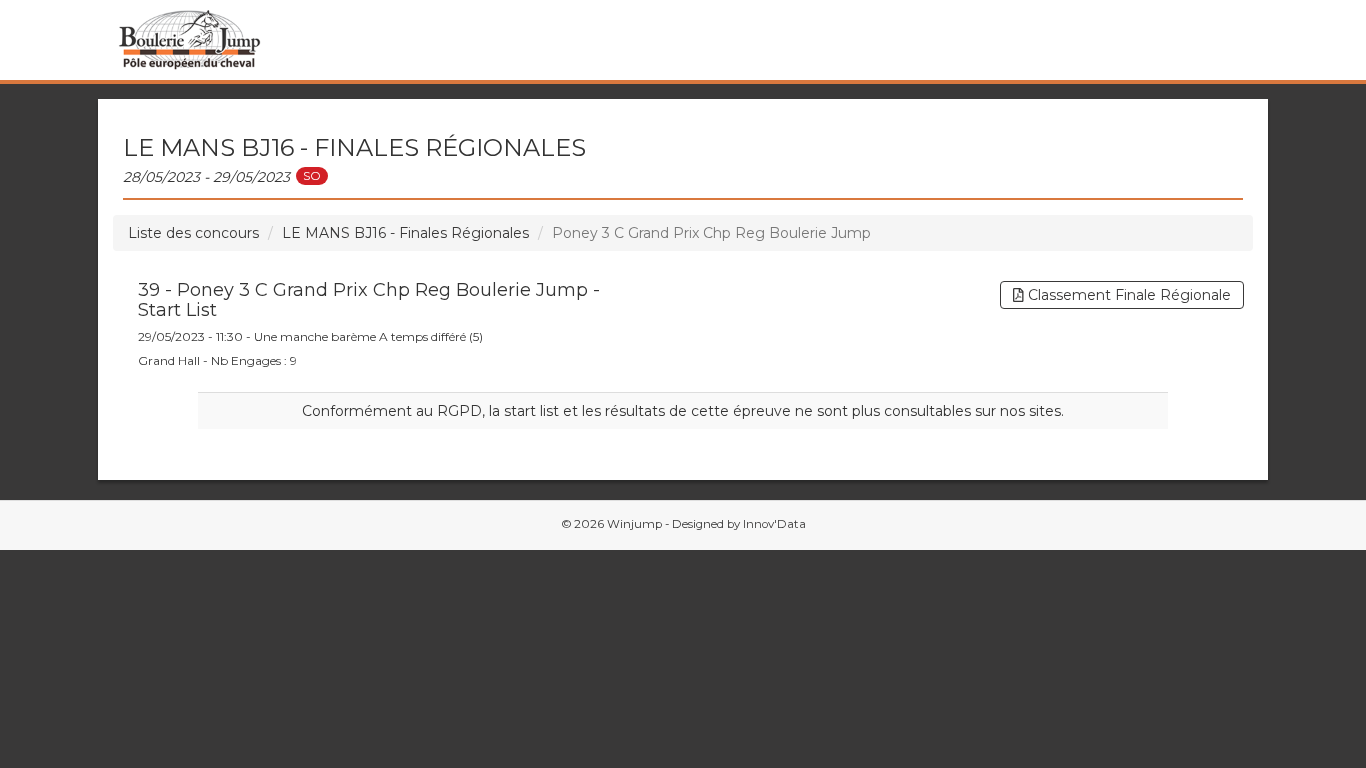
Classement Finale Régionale (1127, 295)
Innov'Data (774, 524)
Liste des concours (193, 233)
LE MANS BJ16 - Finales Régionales (405, 233)
